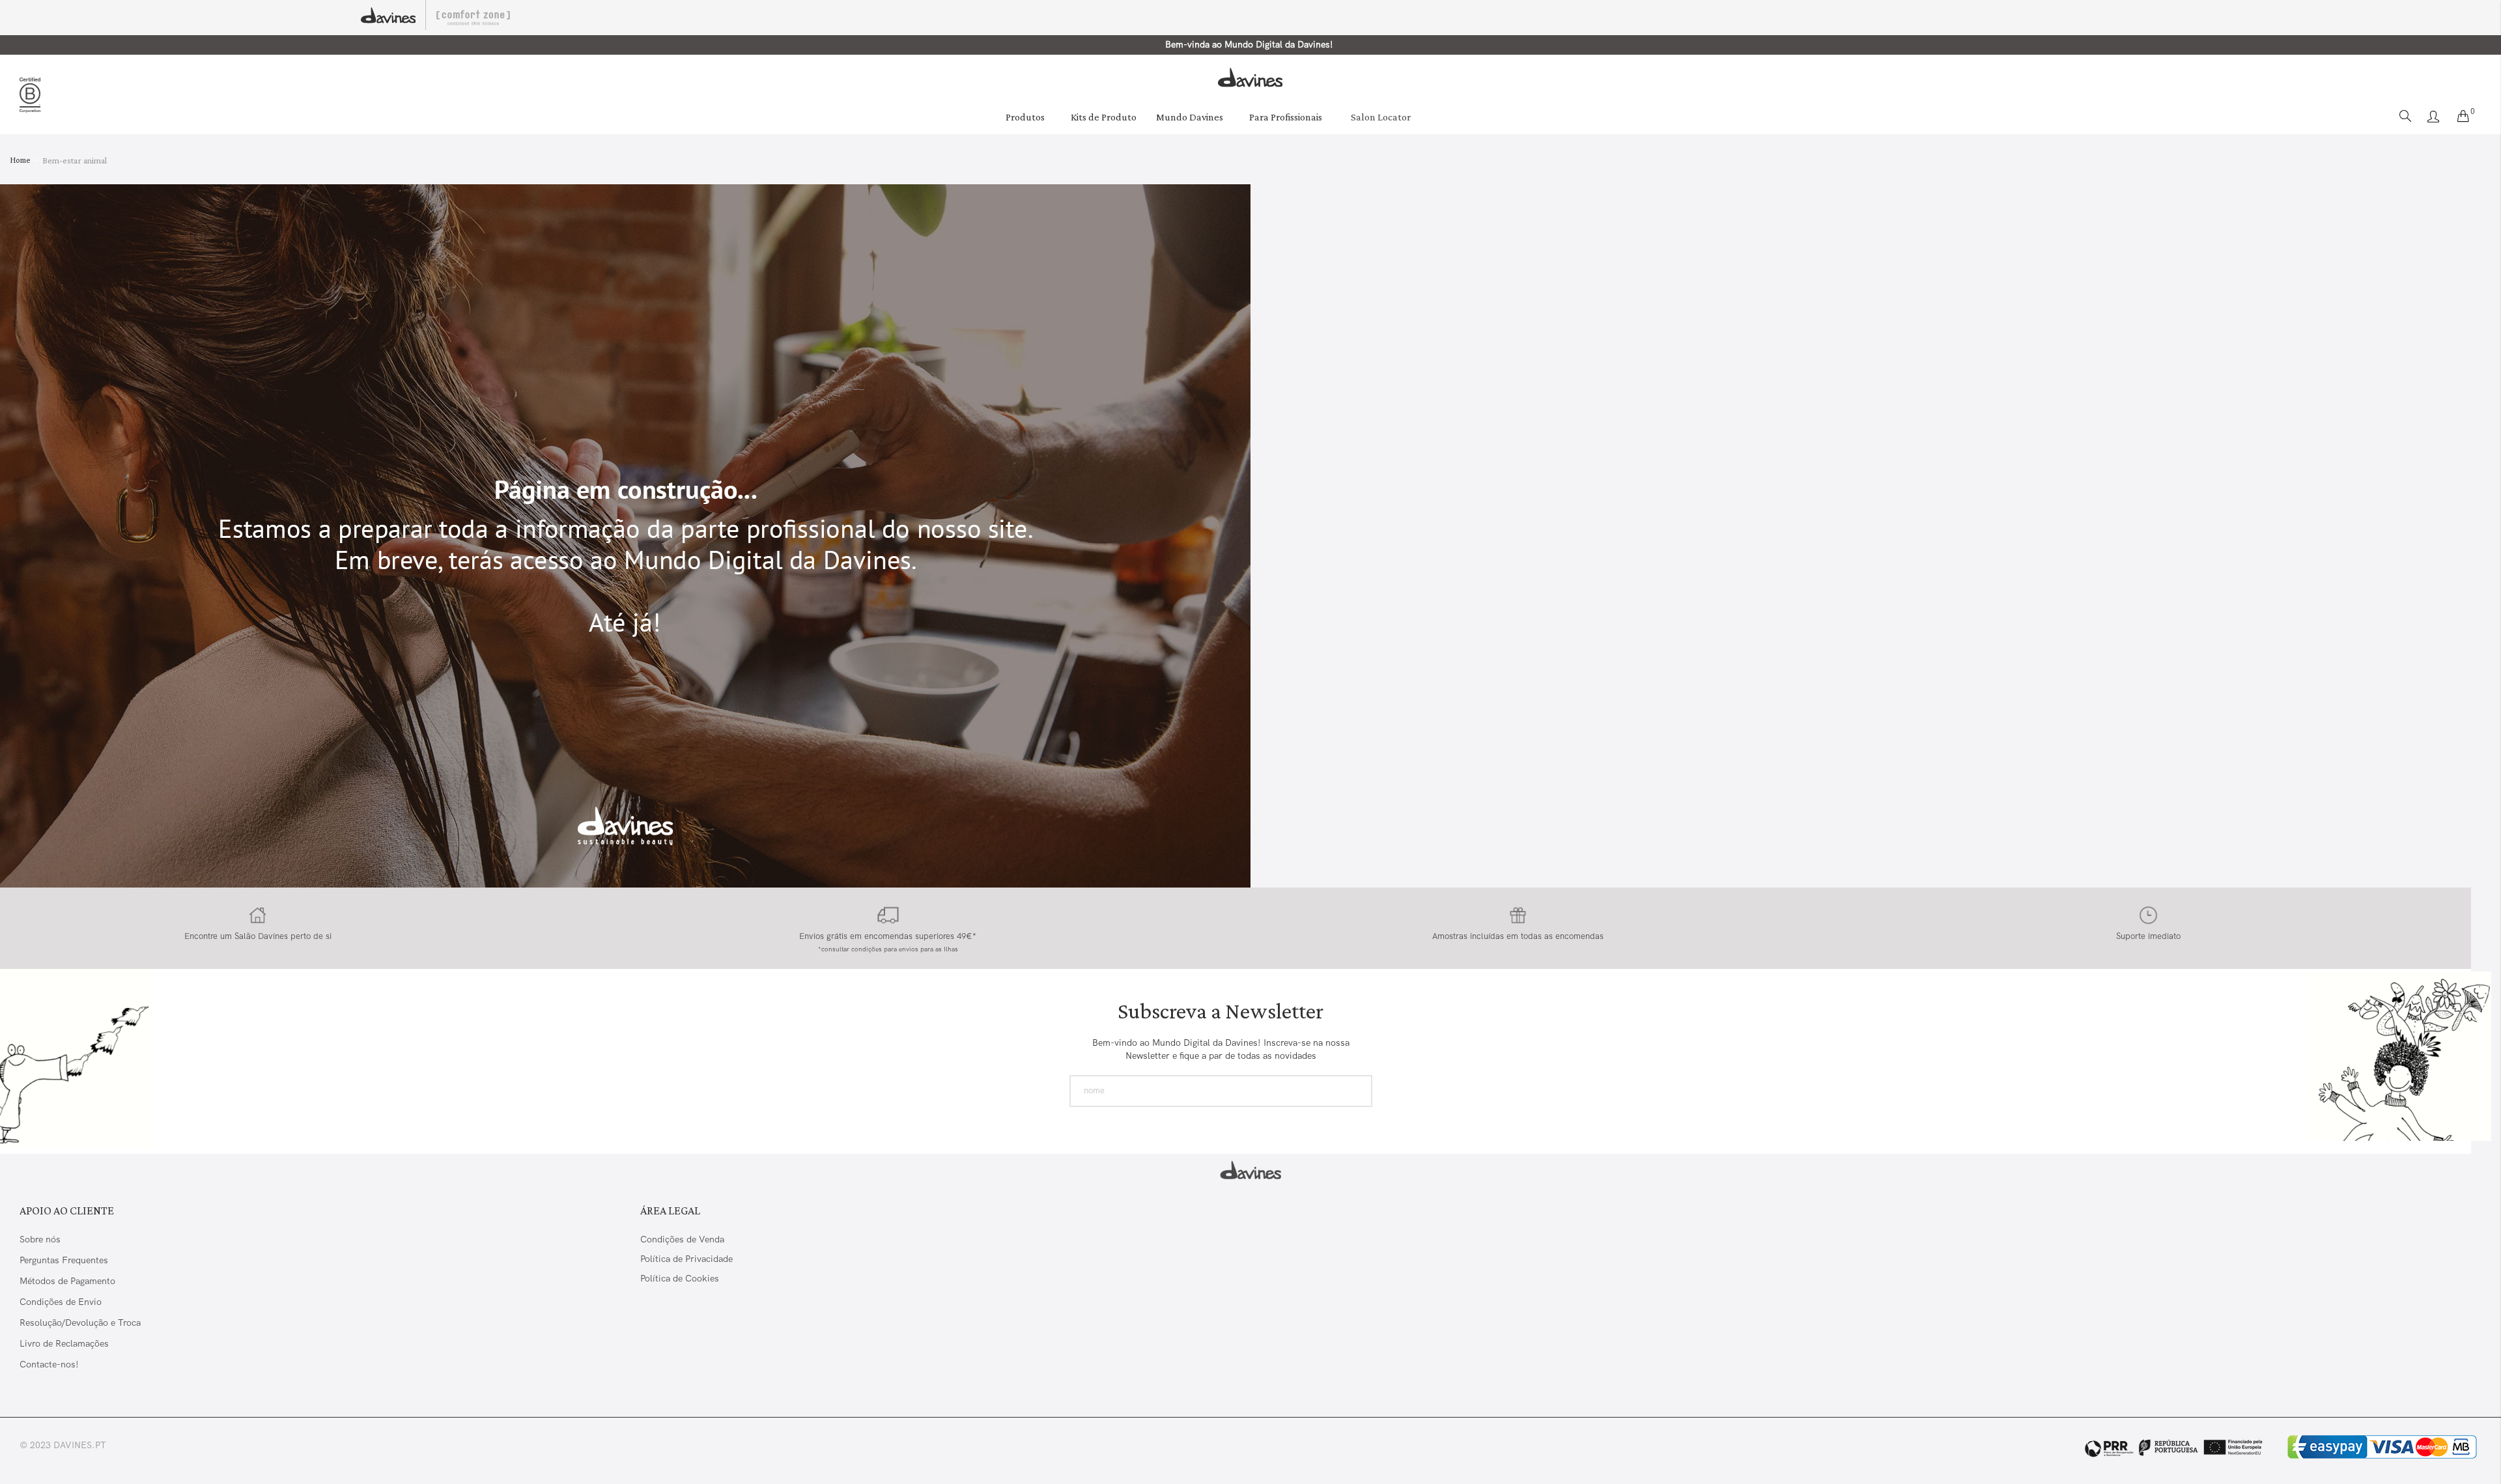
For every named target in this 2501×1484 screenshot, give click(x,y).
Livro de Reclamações (65, 1343)
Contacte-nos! (49, 1364)
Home (21, 160)
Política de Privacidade (686, 1259)
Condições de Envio (61, 1302)
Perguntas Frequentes (64, 1260)
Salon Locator (1381, 117)
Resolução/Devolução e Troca (80, 1323)
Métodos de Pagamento (67, 1281)
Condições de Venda (682, 1239)
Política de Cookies (680, 1278)
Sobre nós (40, 1239)
